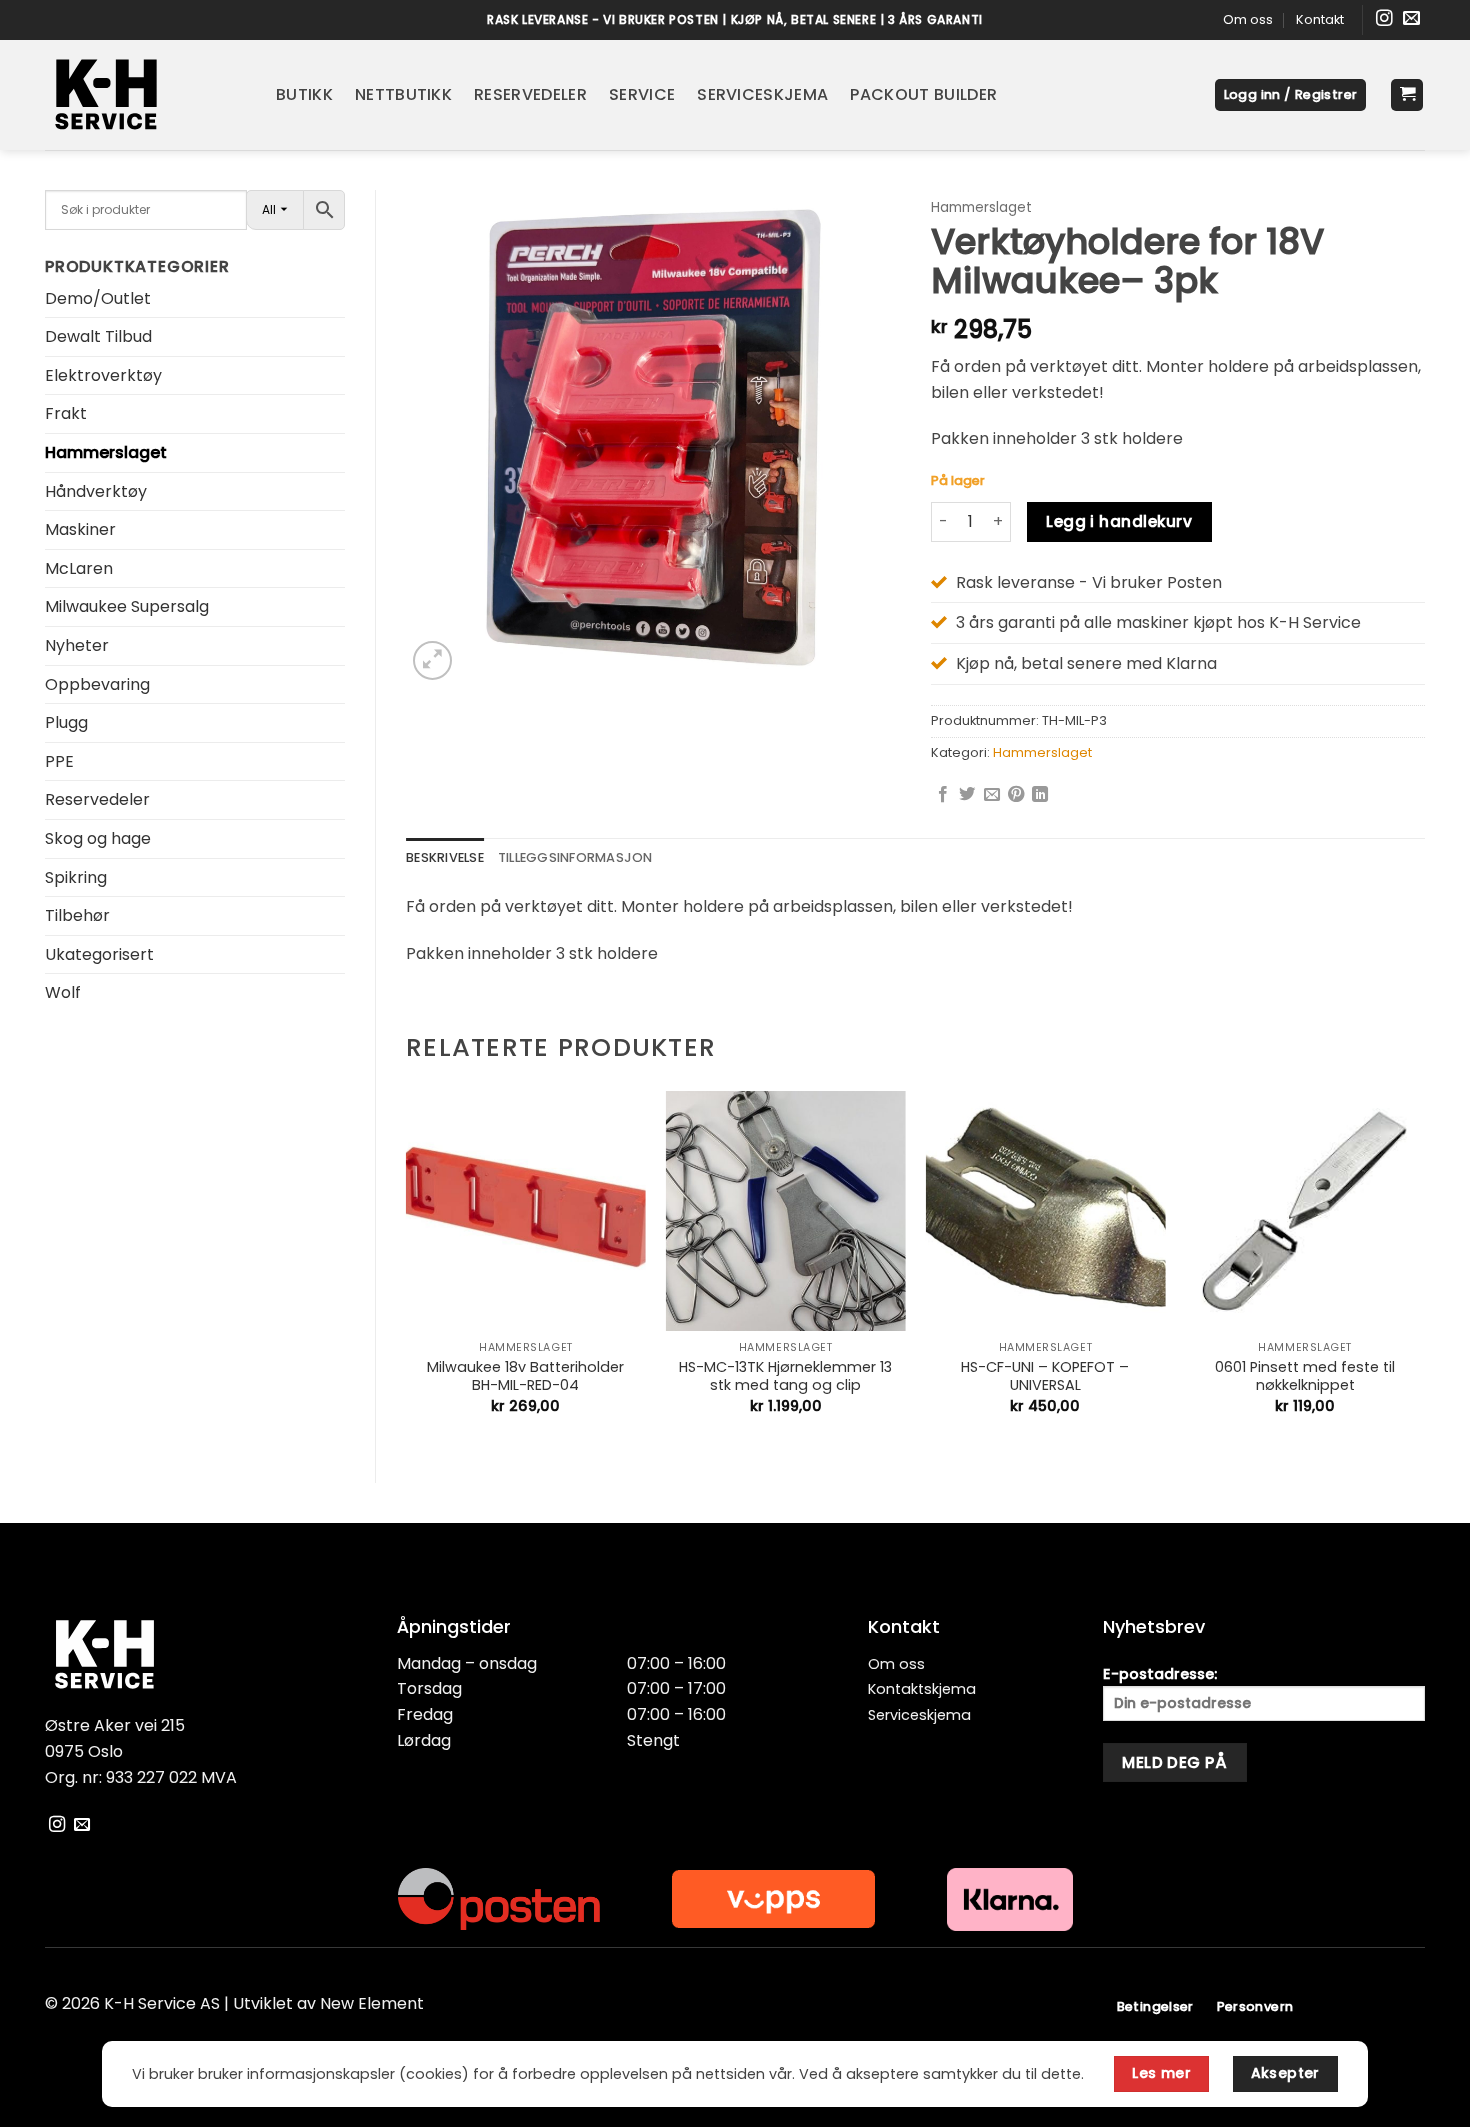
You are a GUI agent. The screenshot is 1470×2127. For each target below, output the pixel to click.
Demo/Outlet (98, 298)
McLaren (79, 568)
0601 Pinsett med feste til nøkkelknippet (1305, 1376)
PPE (59, 761)
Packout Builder (923, 94)
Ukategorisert (99, 954)
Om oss (1248, 19)
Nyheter (77, 645)
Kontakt (1320, 19)
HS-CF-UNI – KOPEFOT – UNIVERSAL (1045, 1376)
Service (642, 94)
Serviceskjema (762, 94)
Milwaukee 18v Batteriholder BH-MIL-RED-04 (525, 1376)
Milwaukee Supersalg (127, 606)
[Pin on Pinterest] (1016, 795)
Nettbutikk (403, 94)
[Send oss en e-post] (1411, 19)
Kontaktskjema (922, 1689)
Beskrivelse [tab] (445, 857)
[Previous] (407, 1270)
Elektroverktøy (103, 375)
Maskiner (80, 529)
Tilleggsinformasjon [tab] (575, 857)
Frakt (66, 413)
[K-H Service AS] (145, 95)
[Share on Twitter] (967, 795)
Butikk (304, 94)
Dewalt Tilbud (98, 336)
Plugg (66, 722)
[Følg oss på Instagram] (1384, 19)
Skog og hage (98, 838)
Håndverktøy (96, 491)
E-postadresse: (1160, 1674)
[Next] (1424, 1270)
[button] (1291, 95)
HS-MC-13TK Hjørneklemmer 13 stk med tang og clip (785, 1376)
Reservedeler (530, 94)
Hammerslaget (106, 452)
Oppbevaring (97, 684)
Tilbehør (77, 915)
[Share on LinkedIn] (1040, 795)
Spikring (76, 877)
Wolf (63, 992)
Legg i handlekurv (1119, 521)
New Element (372, 2003)
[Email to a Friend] (992, 795)
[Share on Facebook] (943, 795)
